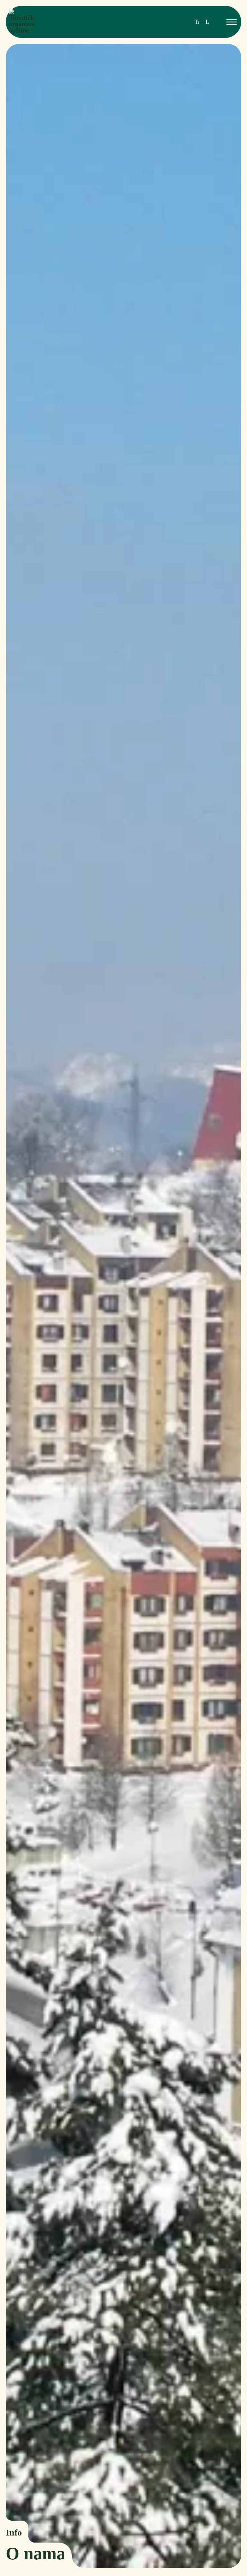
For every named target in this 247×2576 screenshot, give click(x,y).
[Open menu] (232, 22)
